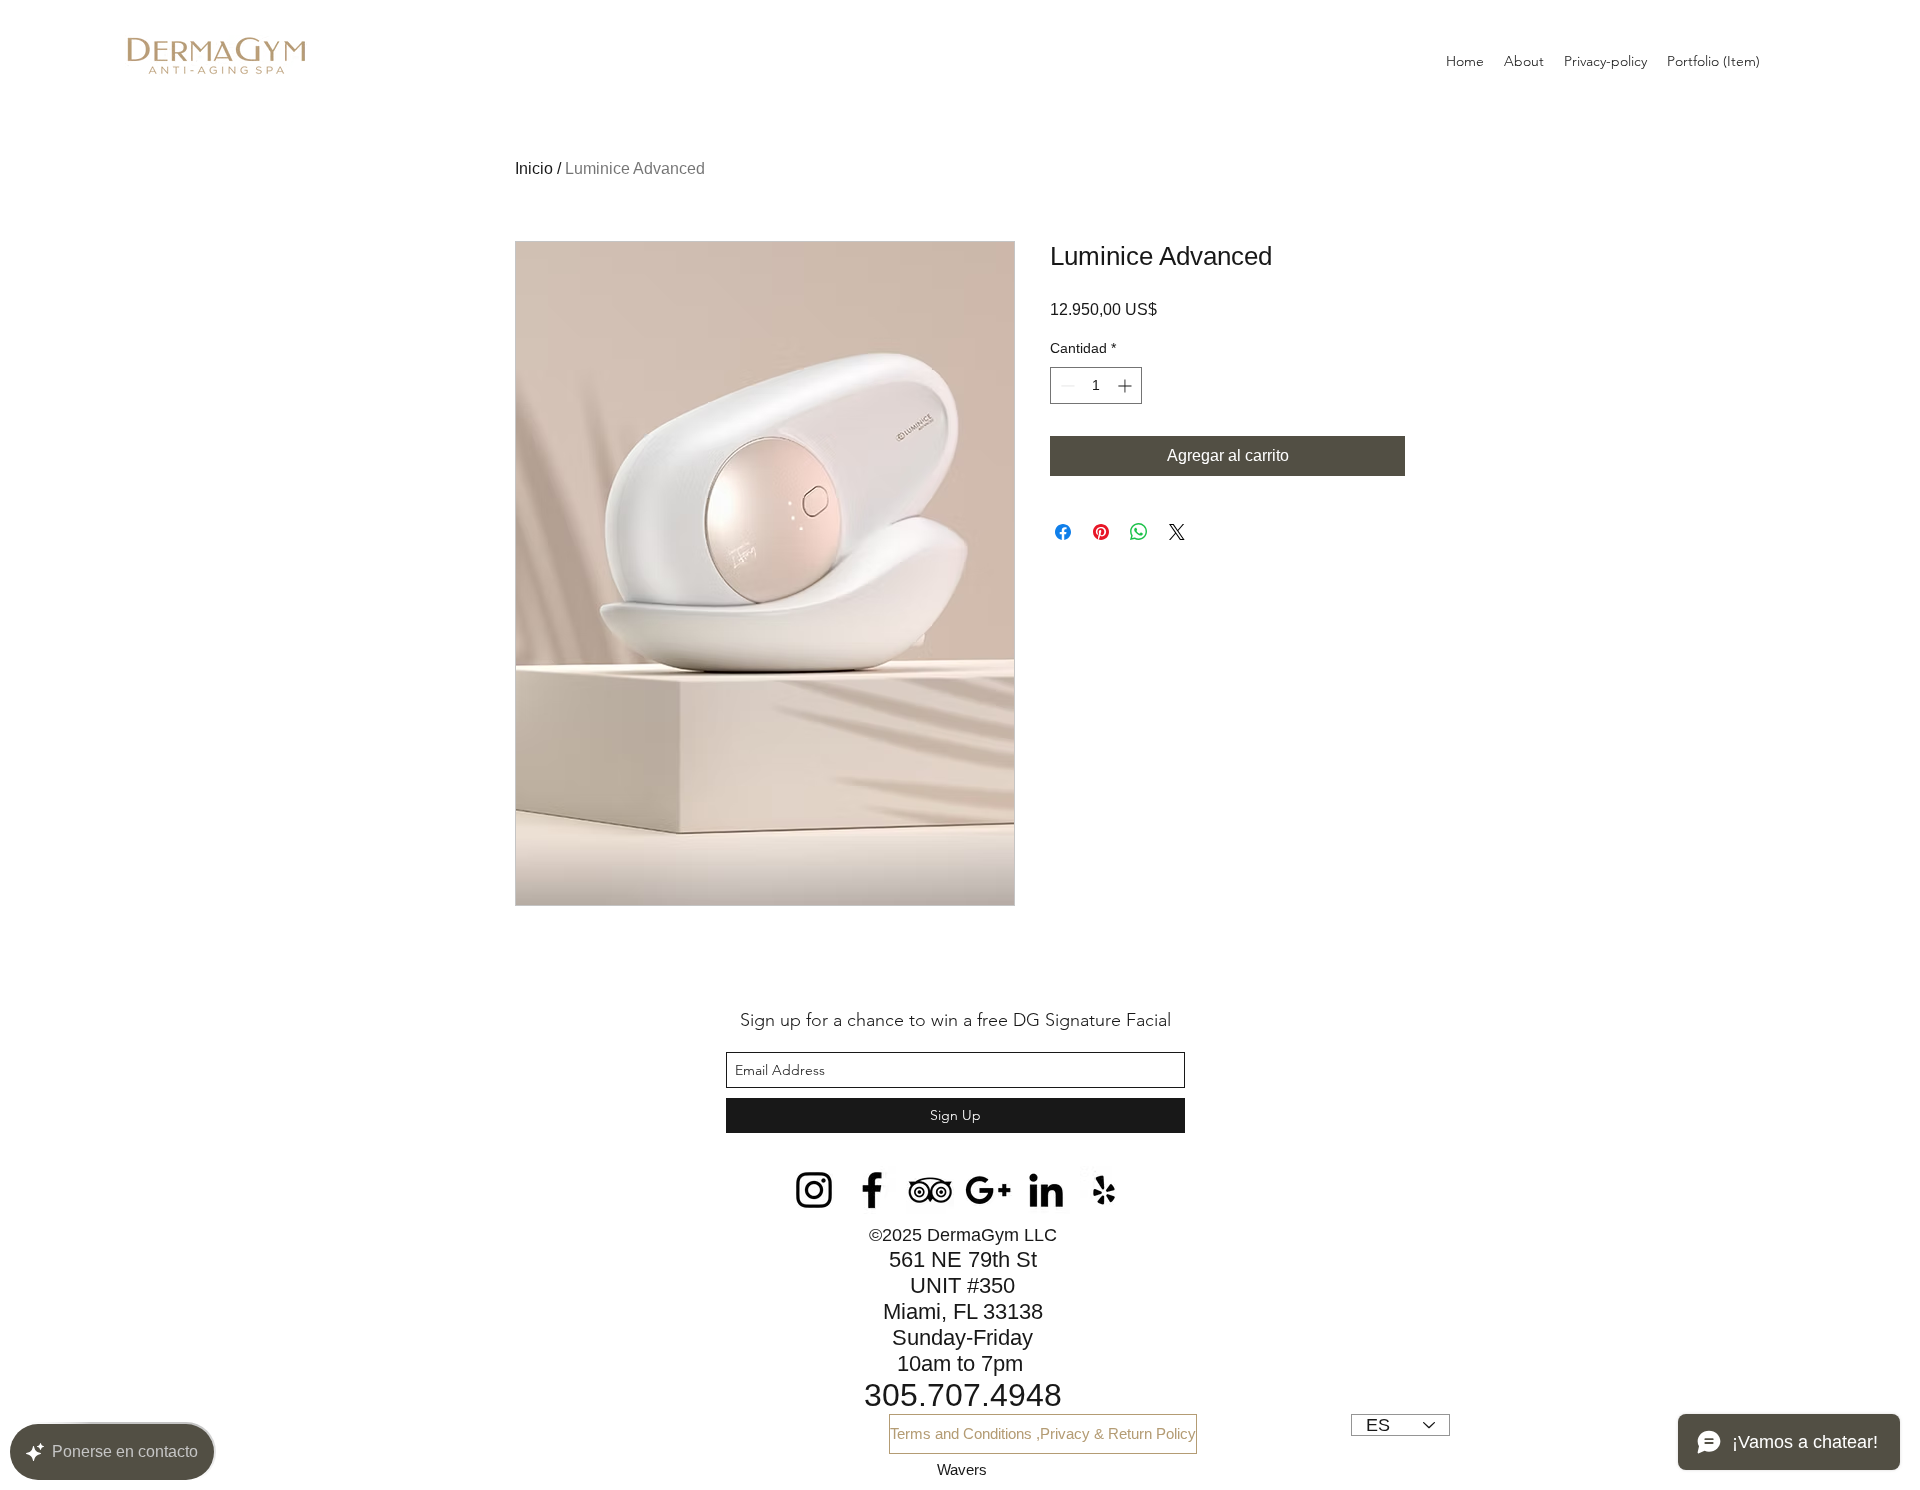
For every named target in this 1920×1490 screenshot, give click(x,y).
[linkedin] (1046, 1190)
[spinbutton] (1096, 385)
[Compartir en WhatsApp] (1139, 532)
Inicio (534, 168)
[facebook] (872, 1190)
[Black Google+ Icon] (988, 1190)
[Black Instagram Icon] (814, 1190)
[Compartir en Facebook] (1063, 532)
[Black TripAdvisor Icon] (930, 1190)
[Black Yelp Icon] (1104, 1190)
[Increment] (1126, 385)
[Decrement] (1065, 385)
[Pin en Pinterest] (1101, 532)
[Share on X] (1177, 532)
